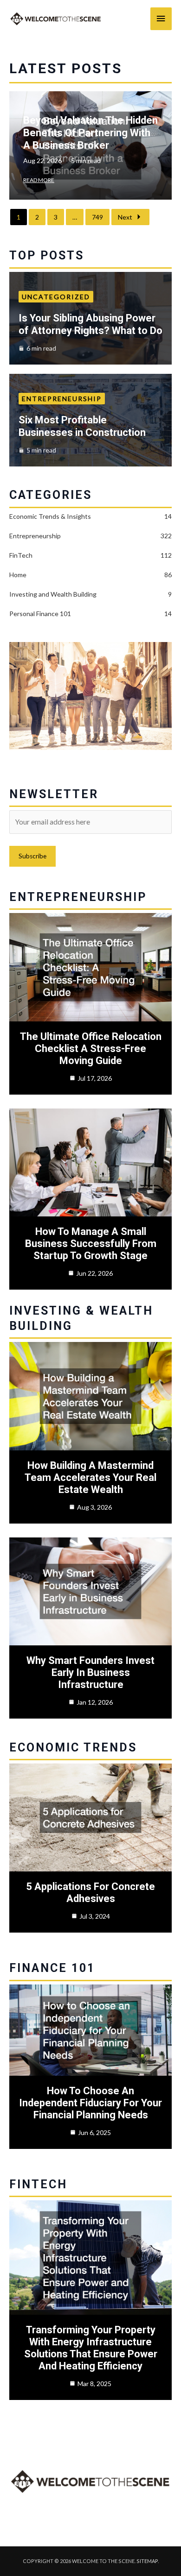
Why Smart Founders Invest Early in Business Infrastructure (90, 1672)
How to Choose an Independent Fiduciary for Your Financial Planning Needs (90, 2103)
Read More (39, 180)
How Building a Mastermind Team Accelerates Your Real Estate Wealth (90, 1477)
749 (97, 217)
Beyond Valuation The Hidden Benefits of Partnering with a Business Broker (90, 133)
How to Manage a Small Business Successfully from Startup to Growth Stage (91, 1244)
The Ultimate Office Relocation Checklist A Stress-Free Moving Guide (91, 1049)
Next (125, 217)
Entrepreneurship (62, 399)
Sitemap (147, 2561)
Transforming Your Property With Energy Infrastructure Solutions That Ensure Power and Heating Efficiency (91, 2348)
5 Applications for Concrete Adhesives (90, 1893)
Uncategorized (56, 297)
